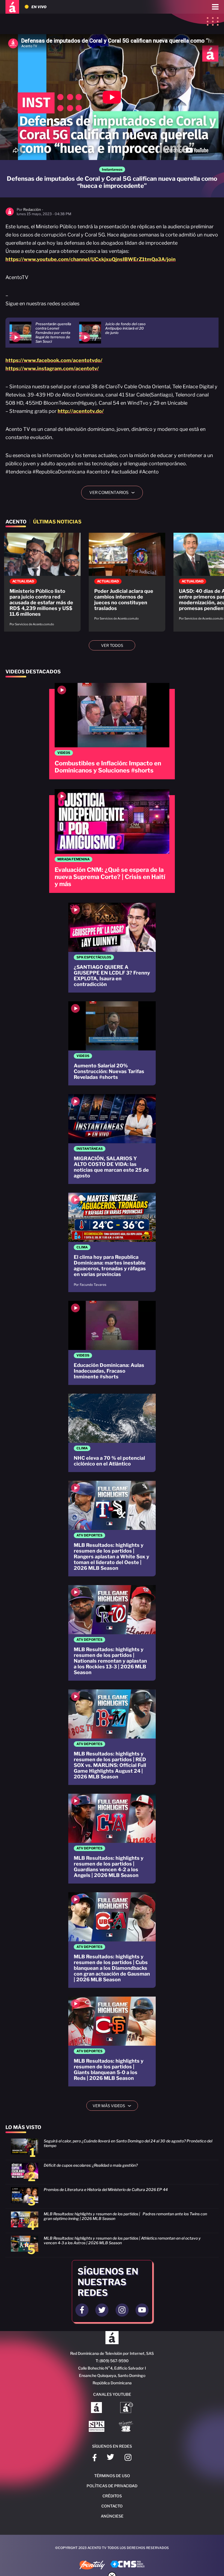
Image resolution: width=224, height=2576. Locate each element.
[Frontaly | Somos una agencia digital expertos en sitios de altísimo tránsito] (92, 2566)
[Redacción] (10, 214)
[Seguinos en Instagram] (122, 2310)
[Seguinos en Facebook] (82, 2310)
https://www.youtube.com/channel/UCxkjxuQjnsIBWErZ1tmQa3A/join (91, 259)
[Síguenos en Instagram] (128, 2458)
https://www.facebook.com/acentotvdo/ (54, 360)
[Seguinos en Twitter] (102, 2310)
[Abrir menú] (215, 7)
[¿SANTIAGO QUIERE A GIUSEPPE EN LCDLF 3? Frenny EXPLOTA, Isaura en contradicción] (112, 948)
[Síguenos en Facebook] (95, 2458)
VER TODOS (112, 645)
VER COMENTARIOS (114, 493)
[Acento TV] (12, 7)
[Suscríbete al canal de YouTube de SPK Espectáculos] (97, 2427)
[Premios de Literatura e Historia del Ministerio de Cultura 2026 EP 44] (112, 2198)
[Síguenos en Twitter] (110, 2458)
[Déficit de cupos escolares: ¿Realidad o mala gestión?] (112, 2174)
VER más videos (114, 2106)
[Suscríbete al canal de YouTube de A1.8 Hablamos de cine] (127, 2408)
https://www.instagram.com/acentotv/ (52, 368)
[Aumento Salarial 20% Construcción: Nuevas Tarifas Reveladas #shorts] (112, 1043)
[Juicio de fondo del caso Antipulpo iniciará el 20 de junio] (114, 333)
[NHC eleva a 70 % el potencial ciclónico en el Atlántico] (112, 1433)
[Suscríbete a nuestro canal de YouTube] (142, 2310)
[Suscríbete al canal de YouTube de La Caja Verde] (127, 2427)
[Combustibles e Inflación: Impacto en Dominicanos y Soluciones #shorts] (112, 731)
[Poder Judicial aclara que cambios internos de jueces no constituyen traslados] (127, 579)
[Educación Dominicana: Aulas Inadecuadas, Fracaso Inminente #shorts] (112, 1343)
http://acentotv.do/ (81, 411)
